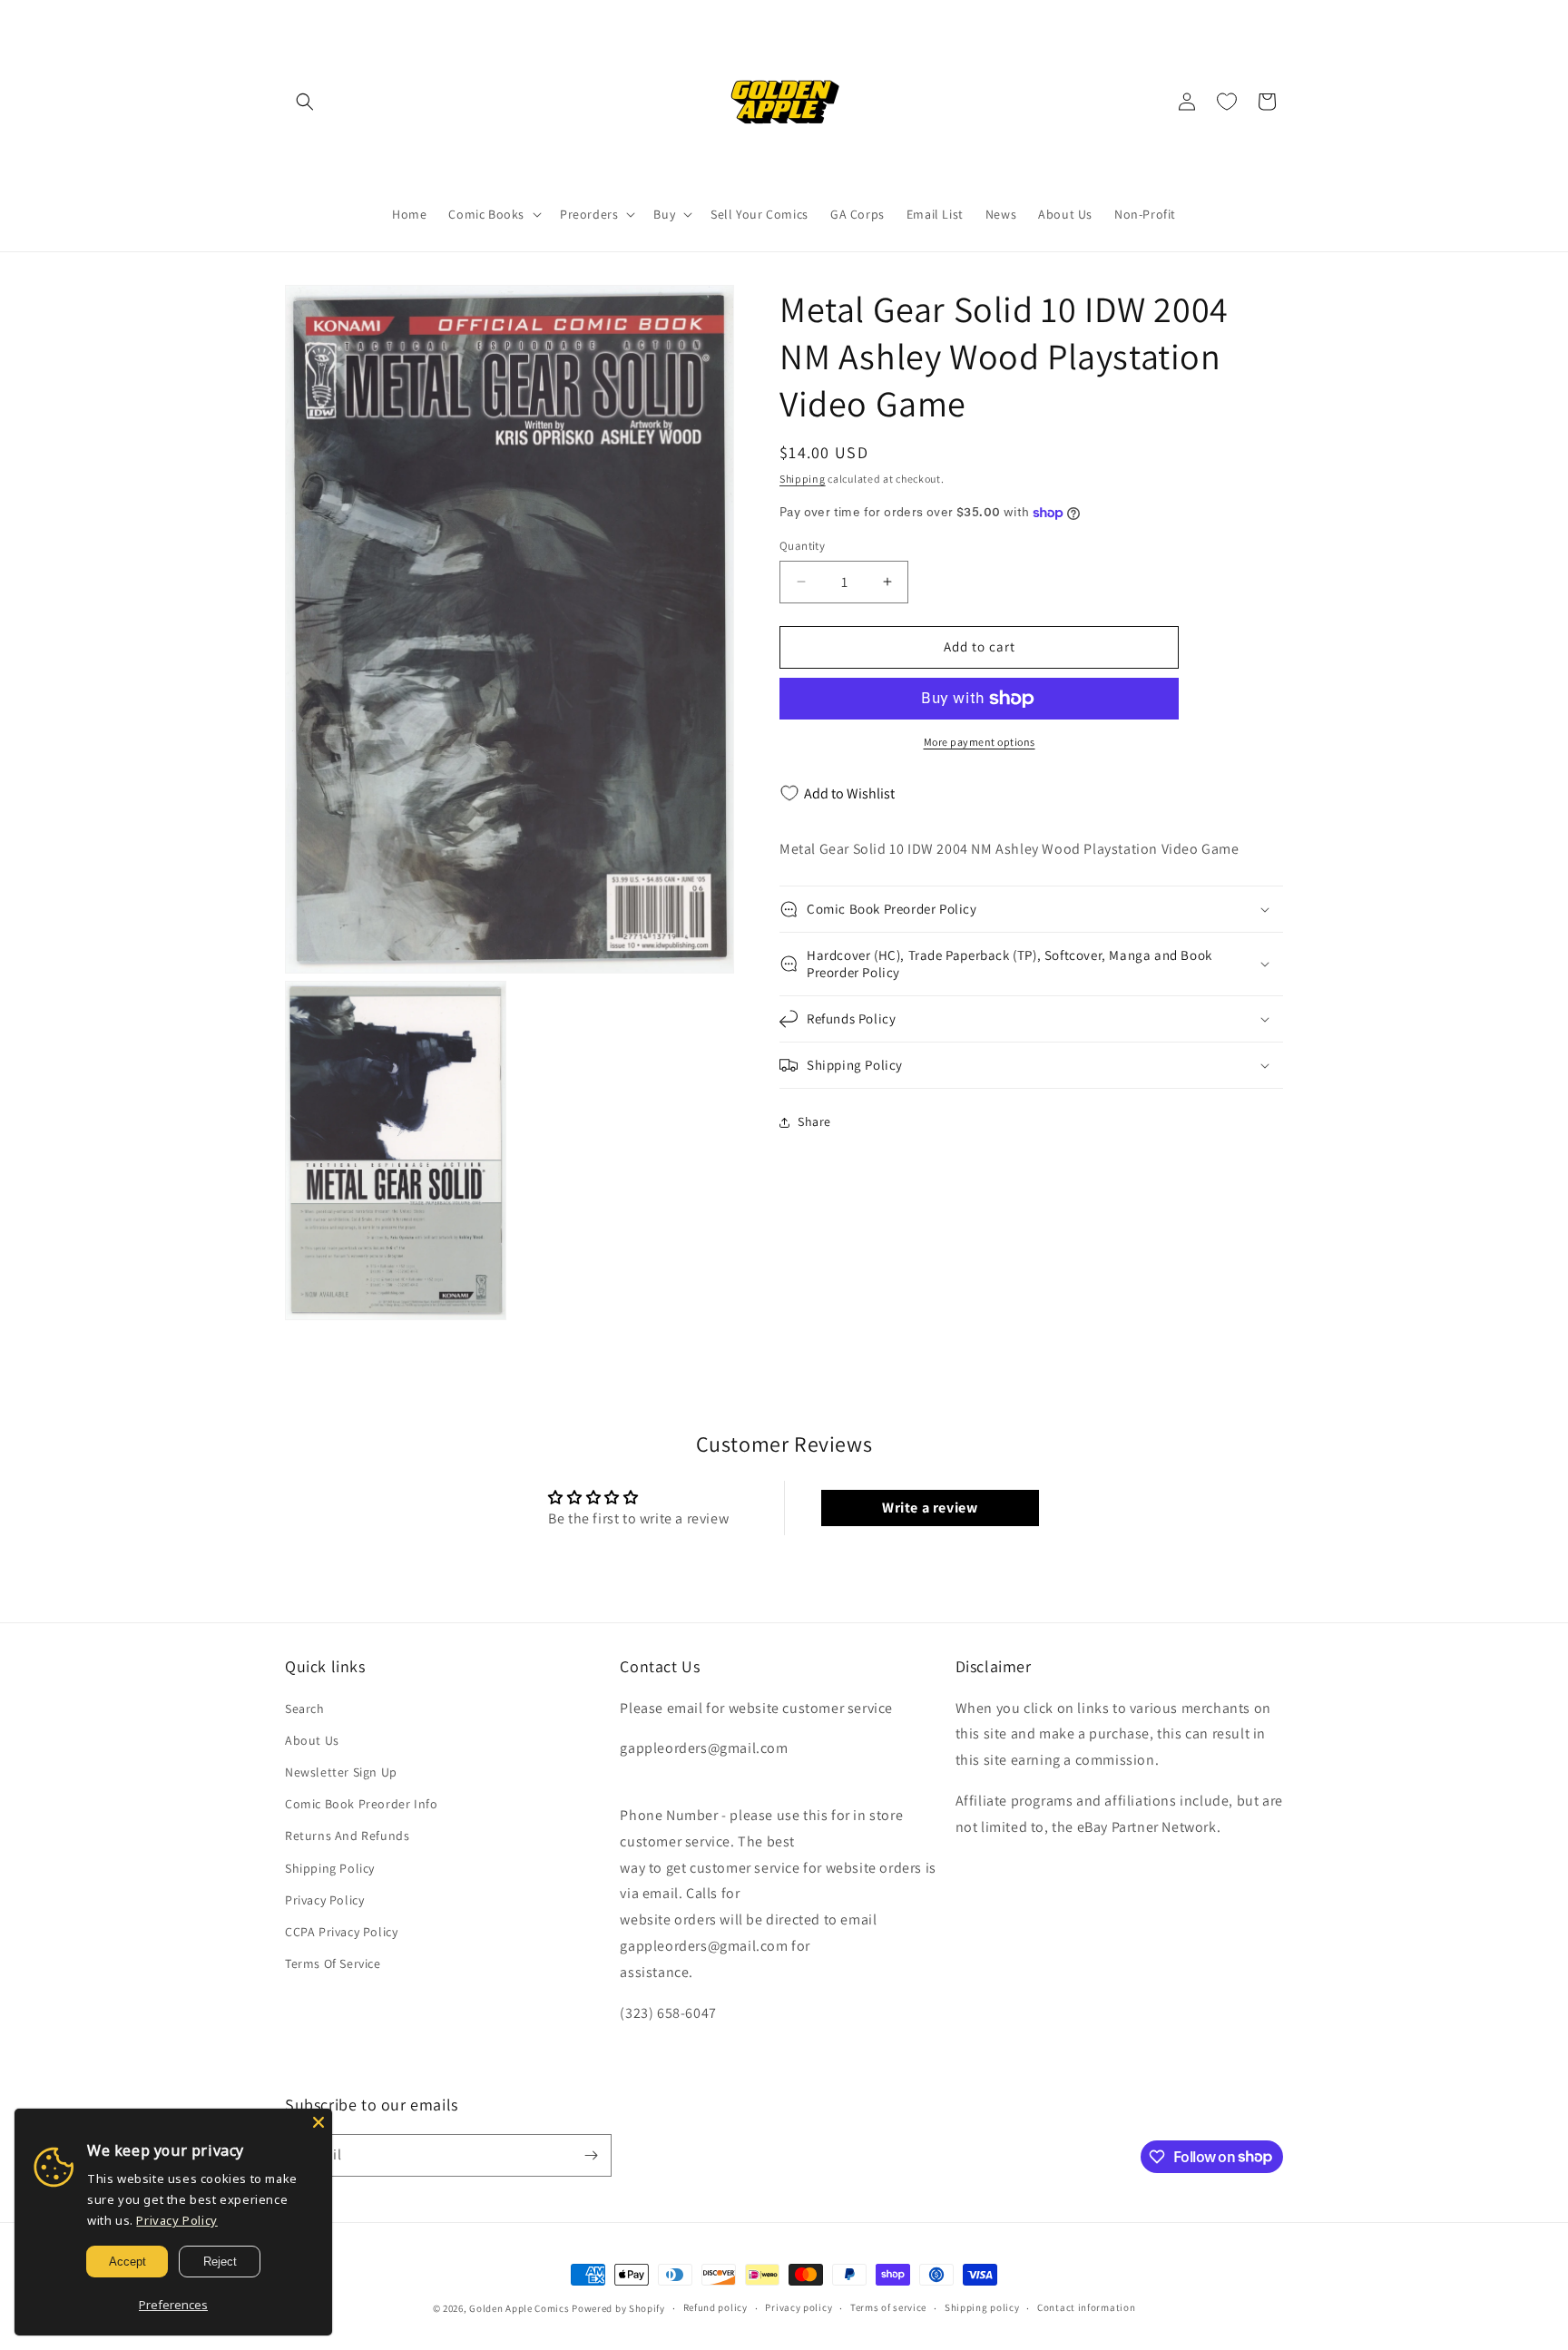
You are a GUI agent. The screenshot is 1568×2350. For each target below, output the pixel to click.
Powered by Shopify (618, 2308)
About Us (312, 1740)
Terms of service (888, 2307)
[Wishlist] (1227, 102)
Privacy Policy (324, 1900)
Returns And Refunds (347, 1836)
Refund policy (715, 2307)
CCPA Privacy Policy (341, 1932)
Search (305, 1709)
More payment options (980, 742)
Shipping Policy (330, 1868)
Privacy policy (799, 2307)
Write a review (930, 1508)
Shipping (803, 479)
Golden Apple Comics (519, 2308)
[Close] (318, 2122)
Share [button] (814, 1121)
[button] (305, 102)
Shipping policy (982, 2307)
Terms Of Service (333, 1963)
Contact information (1086, 2307)
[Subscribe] (591, 2155)
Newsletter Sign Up (341, 1772)
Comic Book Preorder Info (361, 1804)
